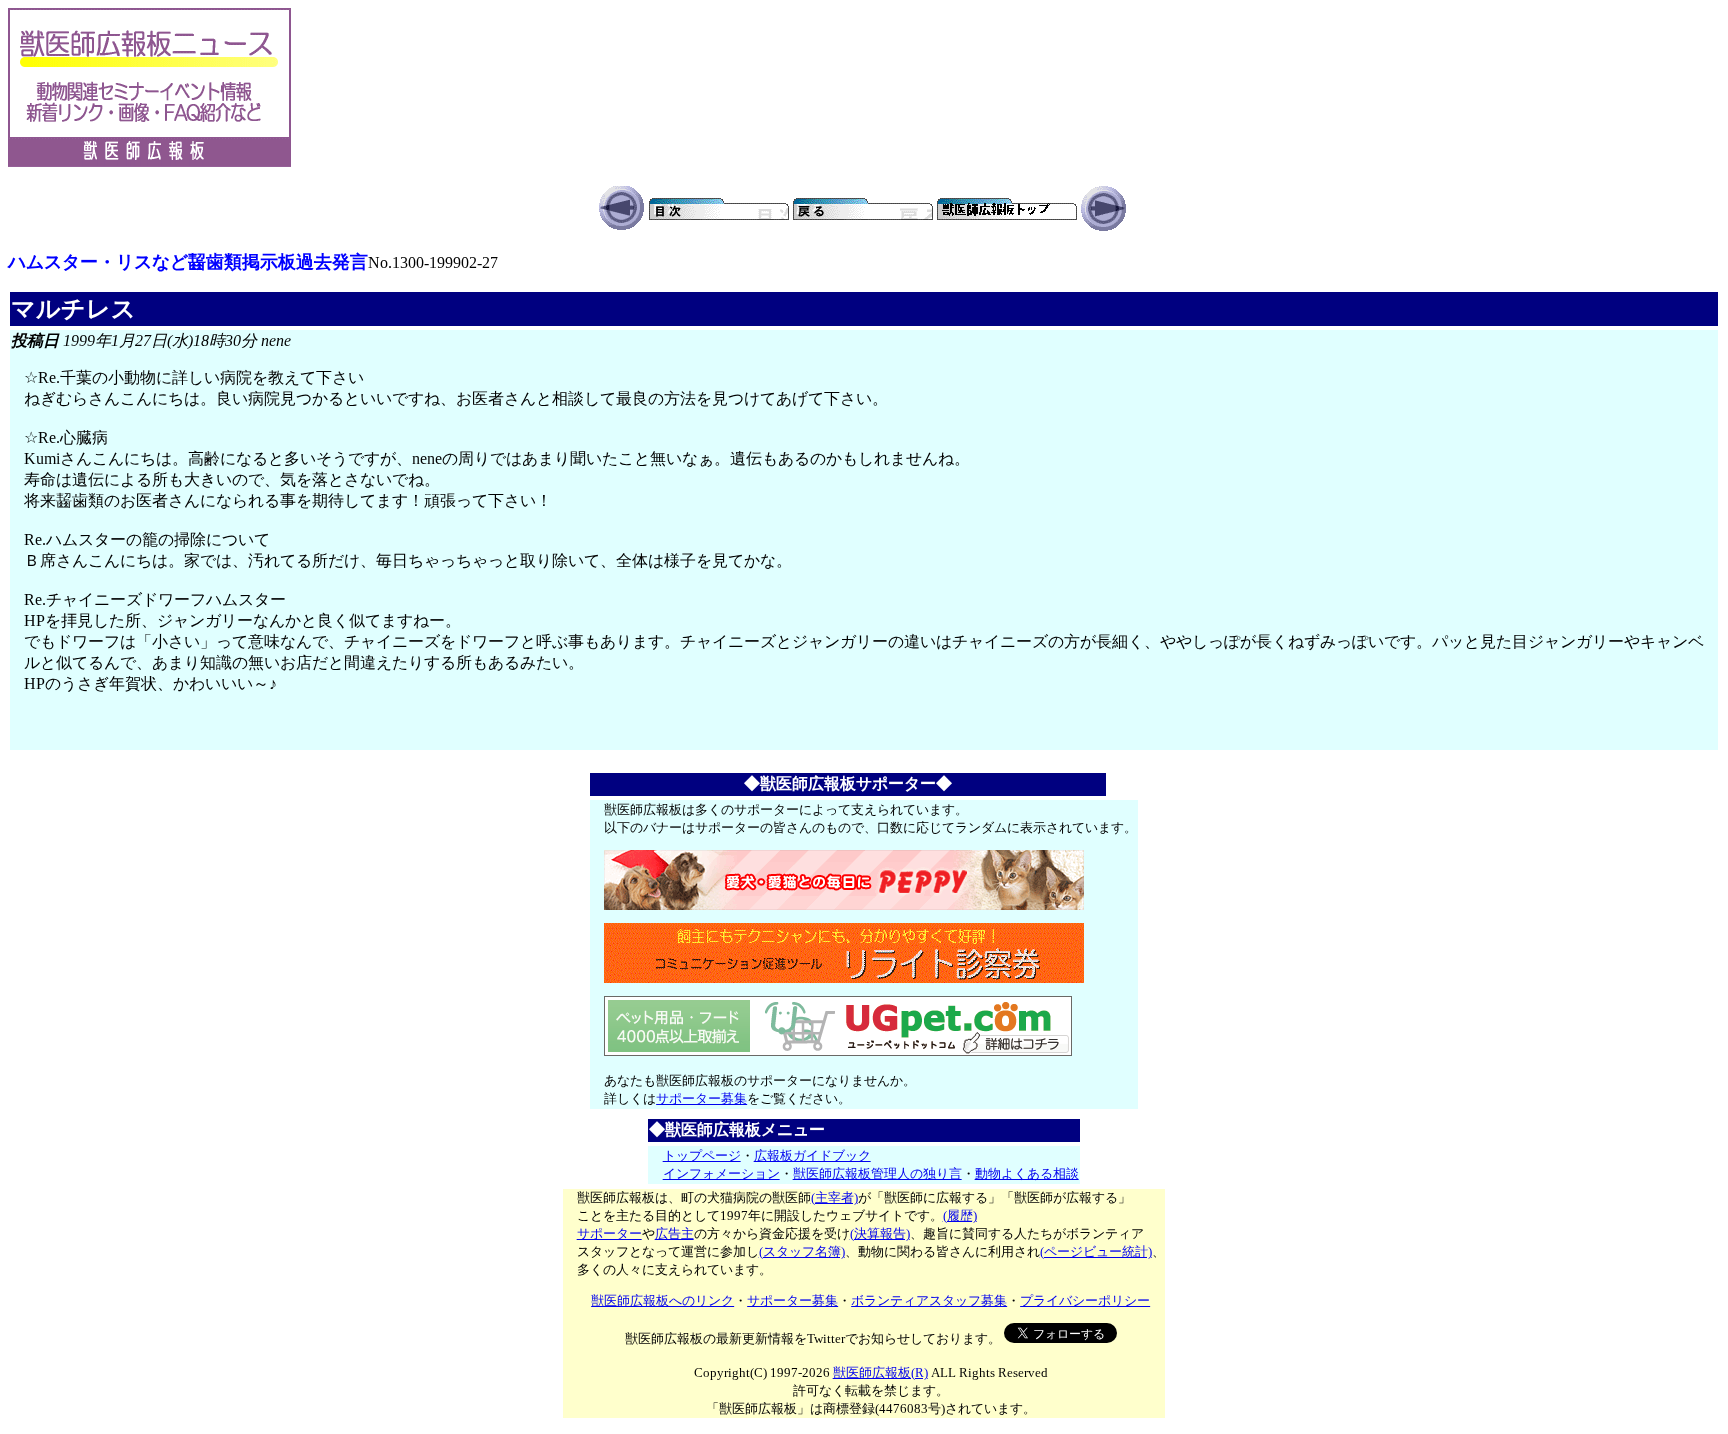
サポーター (609, 1233)
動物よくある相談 (1027, 1173)
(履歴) (960, 1215)
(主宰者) (834, 1197)
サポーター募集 (701, 1098)
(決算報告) (880, 1233)
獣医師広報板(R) (880, 1372)
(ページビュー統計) (1096, 1251)
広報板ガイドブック (812, 1155)
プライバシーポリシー (1085, 1300)
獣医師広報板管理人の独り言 (877, 1173)
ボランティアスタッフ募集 (929, 1300)
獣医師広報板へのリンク (662, 1300)
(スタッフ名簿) (802, 1251)
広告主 (674, 1233)
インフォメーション (721, 1173)
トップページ (702, 1155)
